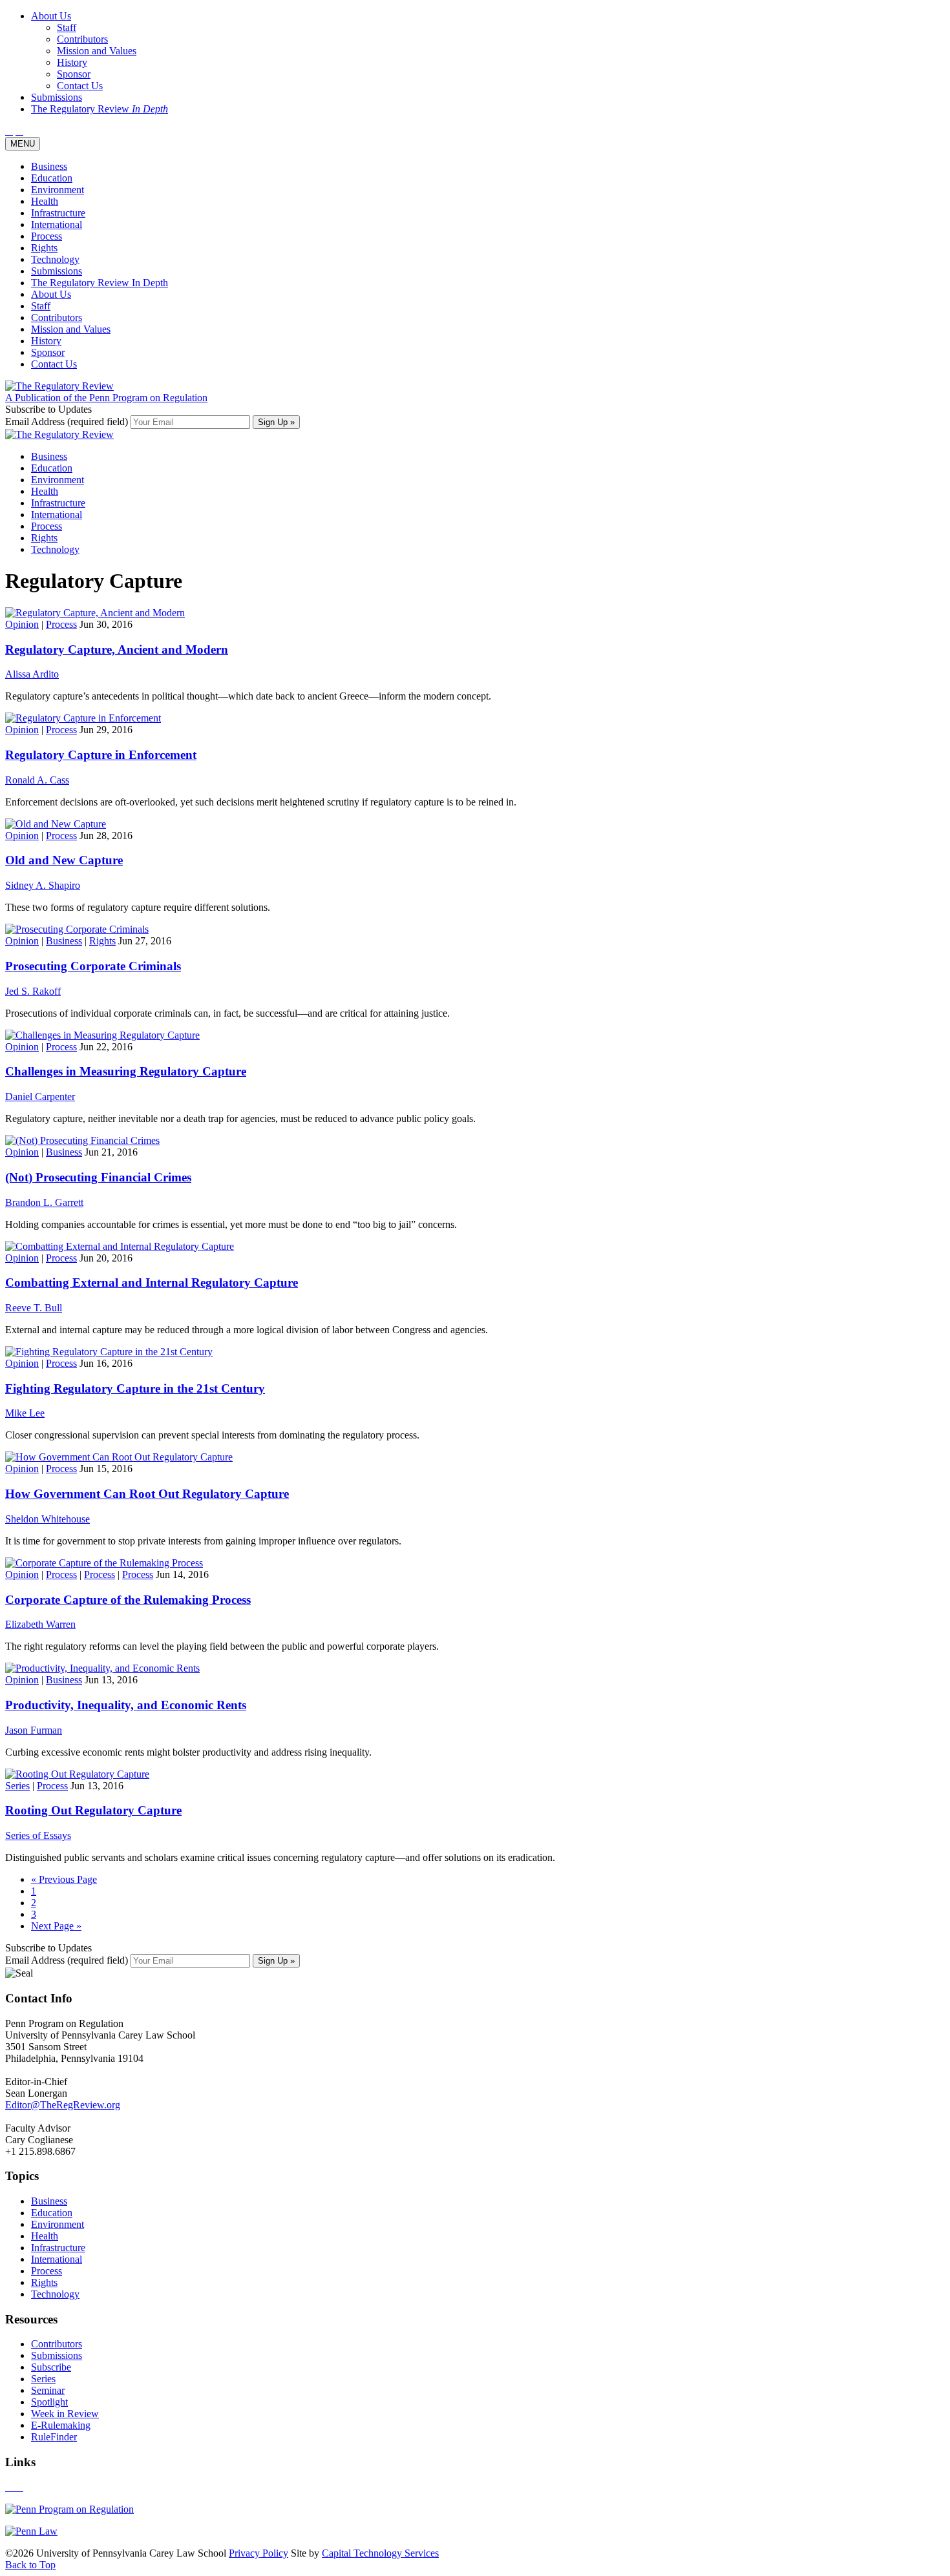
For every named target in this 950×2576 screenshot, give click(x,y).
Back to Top (30, 2565)
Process (47, 236)
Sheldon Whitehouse (48, 1519)
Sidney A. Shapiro (43, 885)
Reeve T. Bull (34, 1308)
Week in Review (65, 2414)
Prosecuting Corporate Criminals (93, 966)
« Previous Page (64, 1879)
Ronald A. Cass (37, 780)
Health (45, 201)
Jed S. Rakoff (33, 991)
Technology (55, 259)
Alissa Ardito (32, 674)
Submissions (57, 271)
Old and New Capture (64, 860)
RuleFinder (54, 2437)
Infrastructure (58, 213)
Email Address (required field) (68, 421)
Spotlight (49, 2402)
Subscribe (51, 2367)
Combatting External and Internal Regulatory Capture (152, 1283)
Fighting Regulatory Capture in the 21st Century (135, 1388)
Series (17, 1786)
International (57, 224)
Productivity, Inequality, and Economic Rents (126, 1705)
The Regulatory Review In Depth (100, 283)
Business (49, 166)
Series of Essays (38, 1835)
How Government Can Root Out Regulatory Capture (147, 1494)
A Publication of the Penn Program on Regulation (106, 398)
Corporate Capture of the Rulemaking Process (128, 1600)
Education (52, 178)
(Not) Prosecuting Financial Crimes (98, 1177)
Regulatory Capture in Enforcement (101, 755)
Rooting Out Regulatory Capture (93, 1810)
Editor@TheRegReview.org (63, 2105)
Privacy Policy (259, 2553)
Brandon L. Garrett (44, 1202)
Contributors (57, 317)
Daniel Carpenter (40, 1096)
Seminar (48, 2390)
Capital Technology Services (380, 2553)
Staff (41, 306)
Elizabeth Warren (40, 1624)
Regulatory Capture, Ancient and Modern (117, 649)
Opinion (22, 624)
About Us (51, 294)
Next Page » (56, 1926)
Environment (58, 190)
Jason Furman (34, 1730)
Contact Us (54, 364)
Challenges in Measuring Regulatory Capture (126, 1071)
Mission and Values (71, 329)
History (46, 341)
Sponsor (48, 352)
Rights (44, 248)
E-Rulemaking (61, 2425)
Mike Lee (25, 1413)
